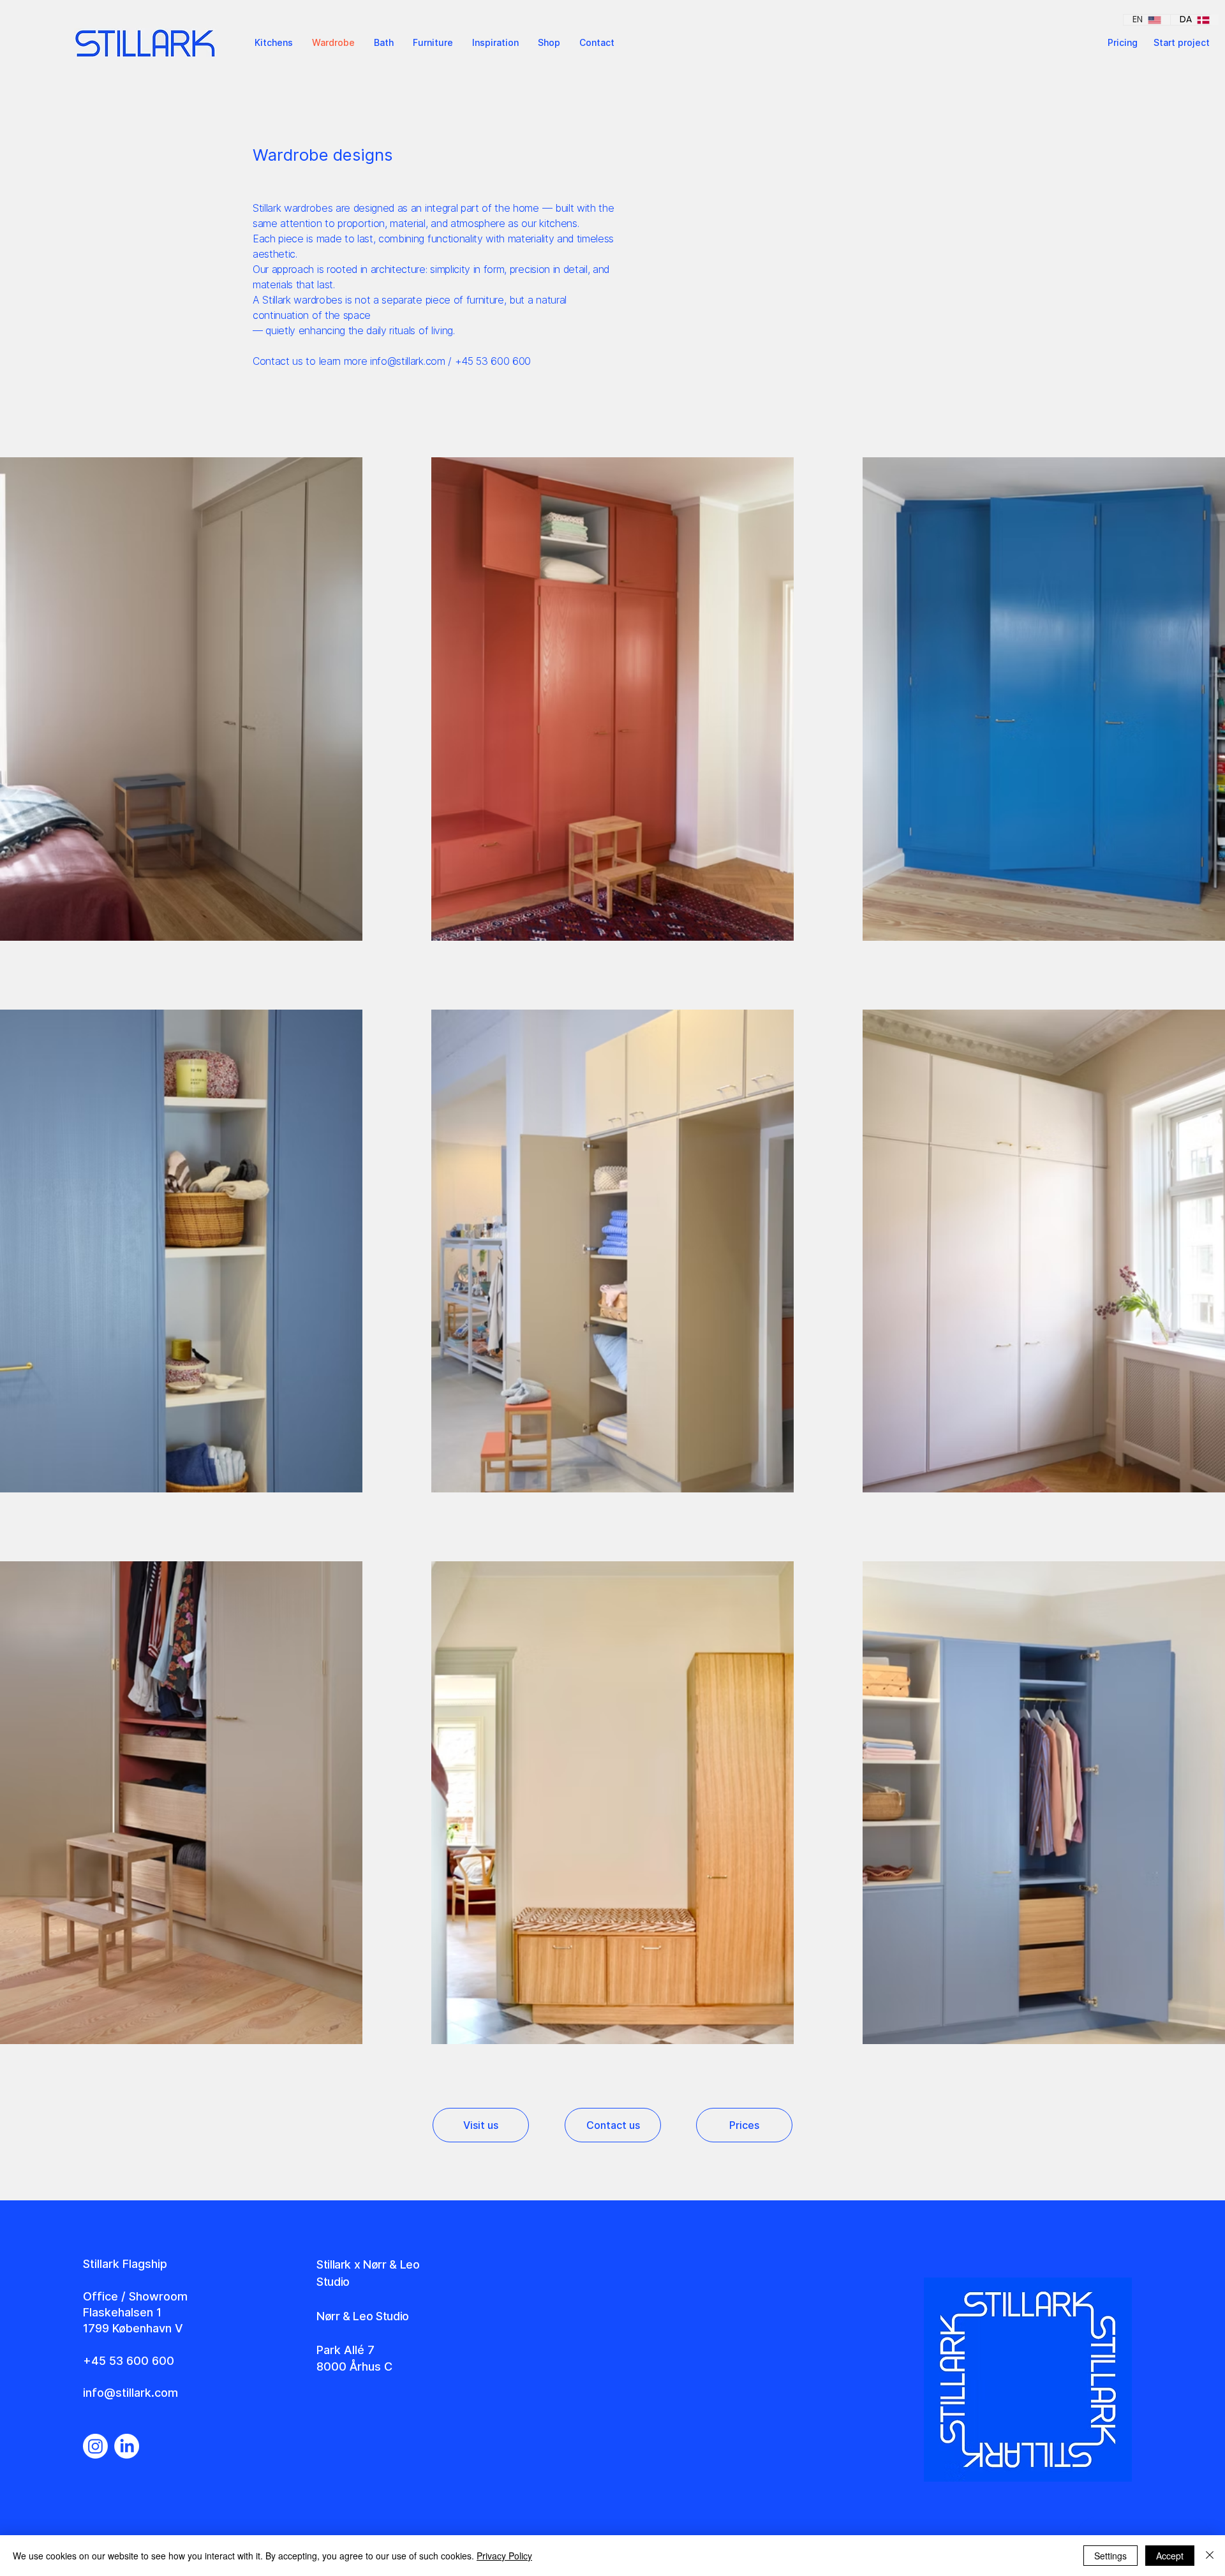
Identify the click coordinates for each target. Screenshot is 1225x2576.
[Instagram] (95, 2446)
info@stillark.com (408, 361)
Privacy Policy (504, 2556)
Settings (1110, 2556)
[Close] (1210, 2556)
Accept (1170, 2556)
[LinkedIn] (127, 2446)
